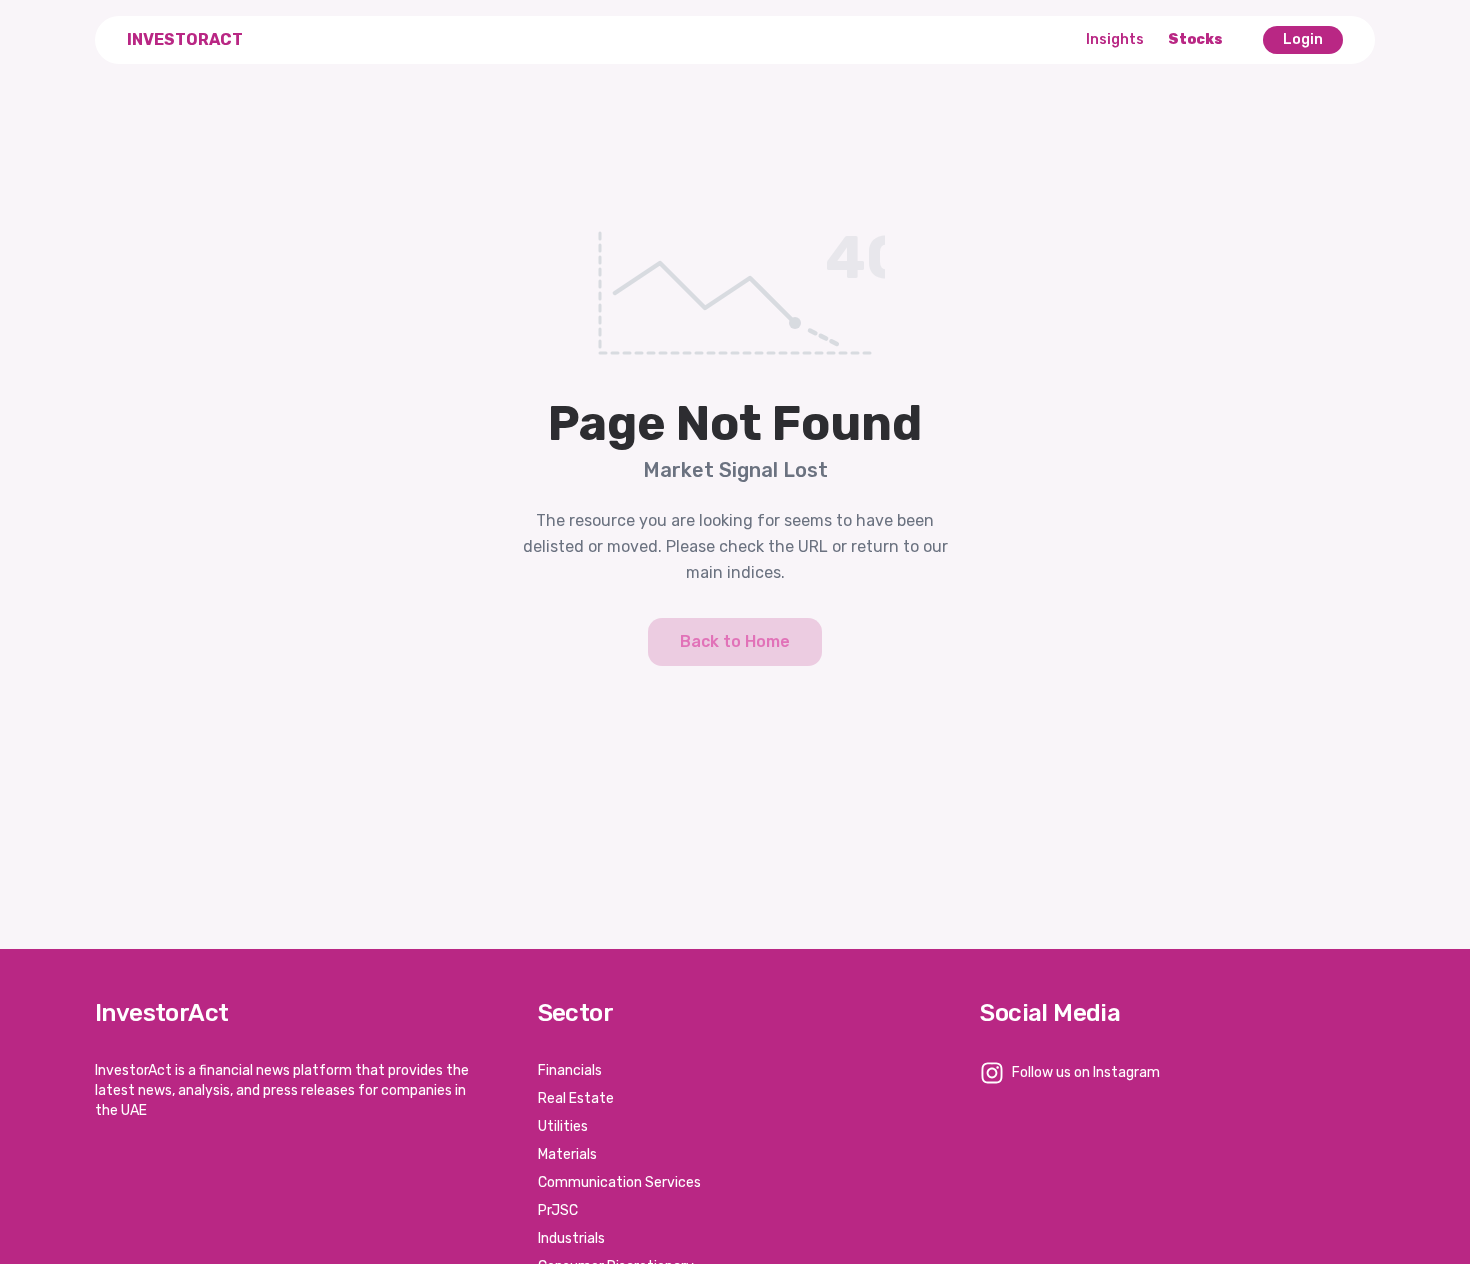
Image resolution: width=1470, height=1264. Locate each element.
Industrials (571, 1238)
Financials (570, 1070)
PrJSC (558, 1210)
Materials (567, 1154)
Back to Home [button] (735, 641)
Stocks (1195, 39)
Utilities (563, 1126)
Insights (1115, 39)
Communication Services (619, 1182)
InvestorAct (185, 39)
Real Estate (576, 1098)
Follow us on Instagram (1086, 1072)
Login (1303, 39)
